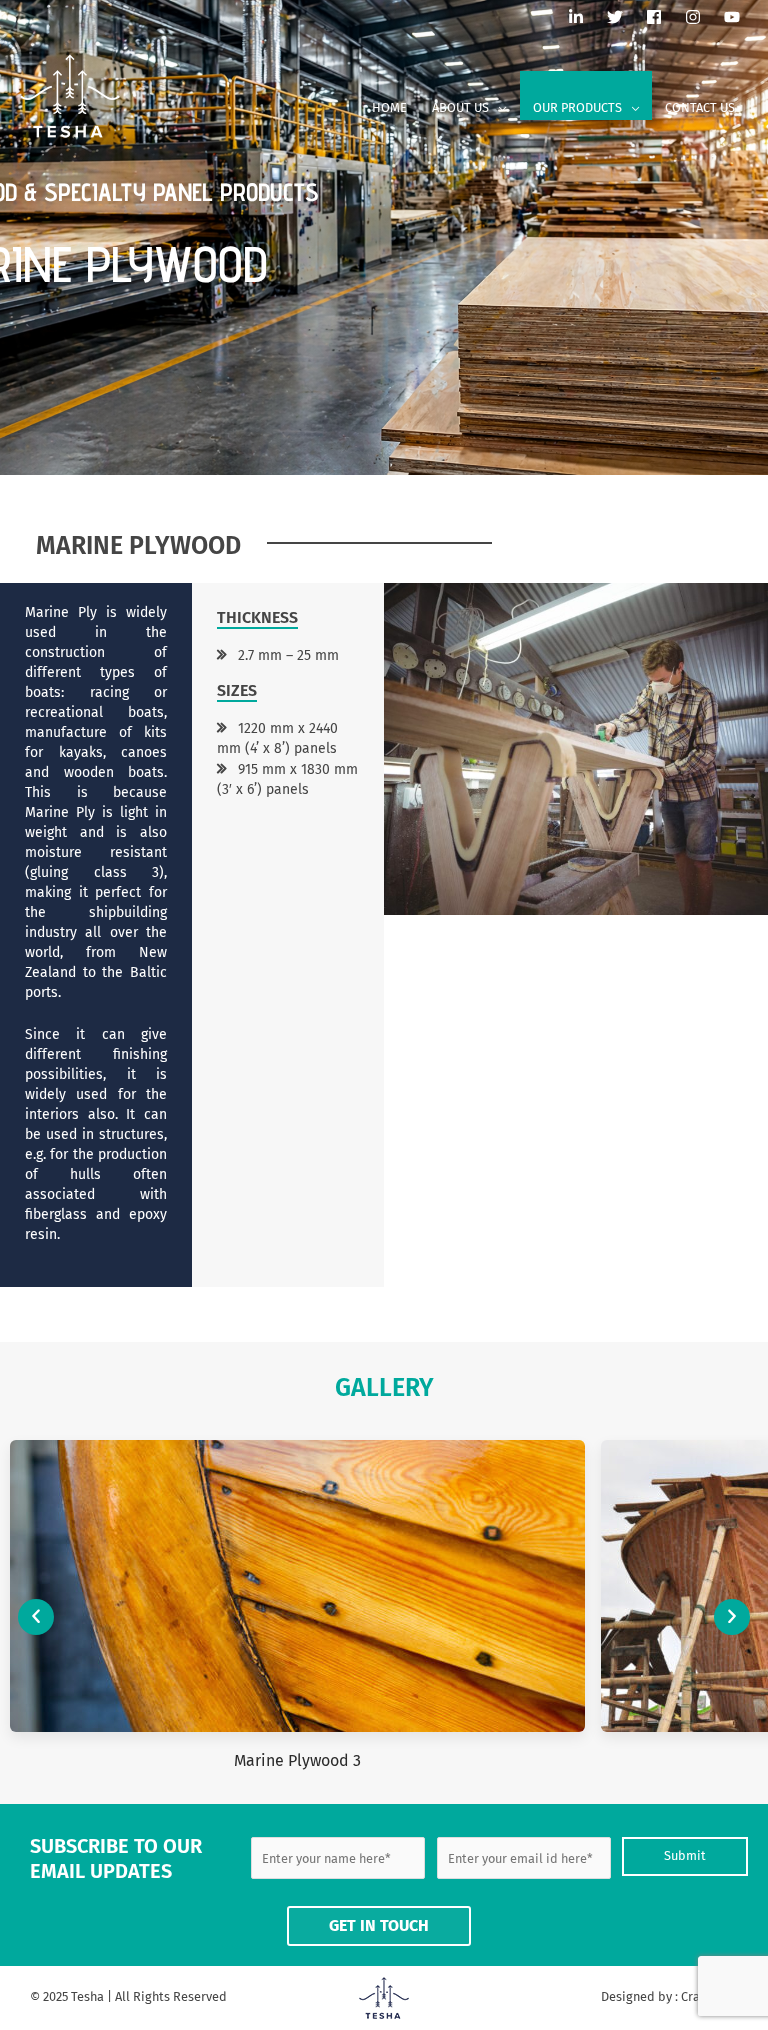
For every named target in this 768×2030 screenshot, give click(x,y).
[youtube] (736, 17)
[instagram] (703, 17)
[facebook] (664, 17)
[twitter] (625, 17)
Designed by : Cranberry (669, 1996)
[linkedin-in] (586, 17)
